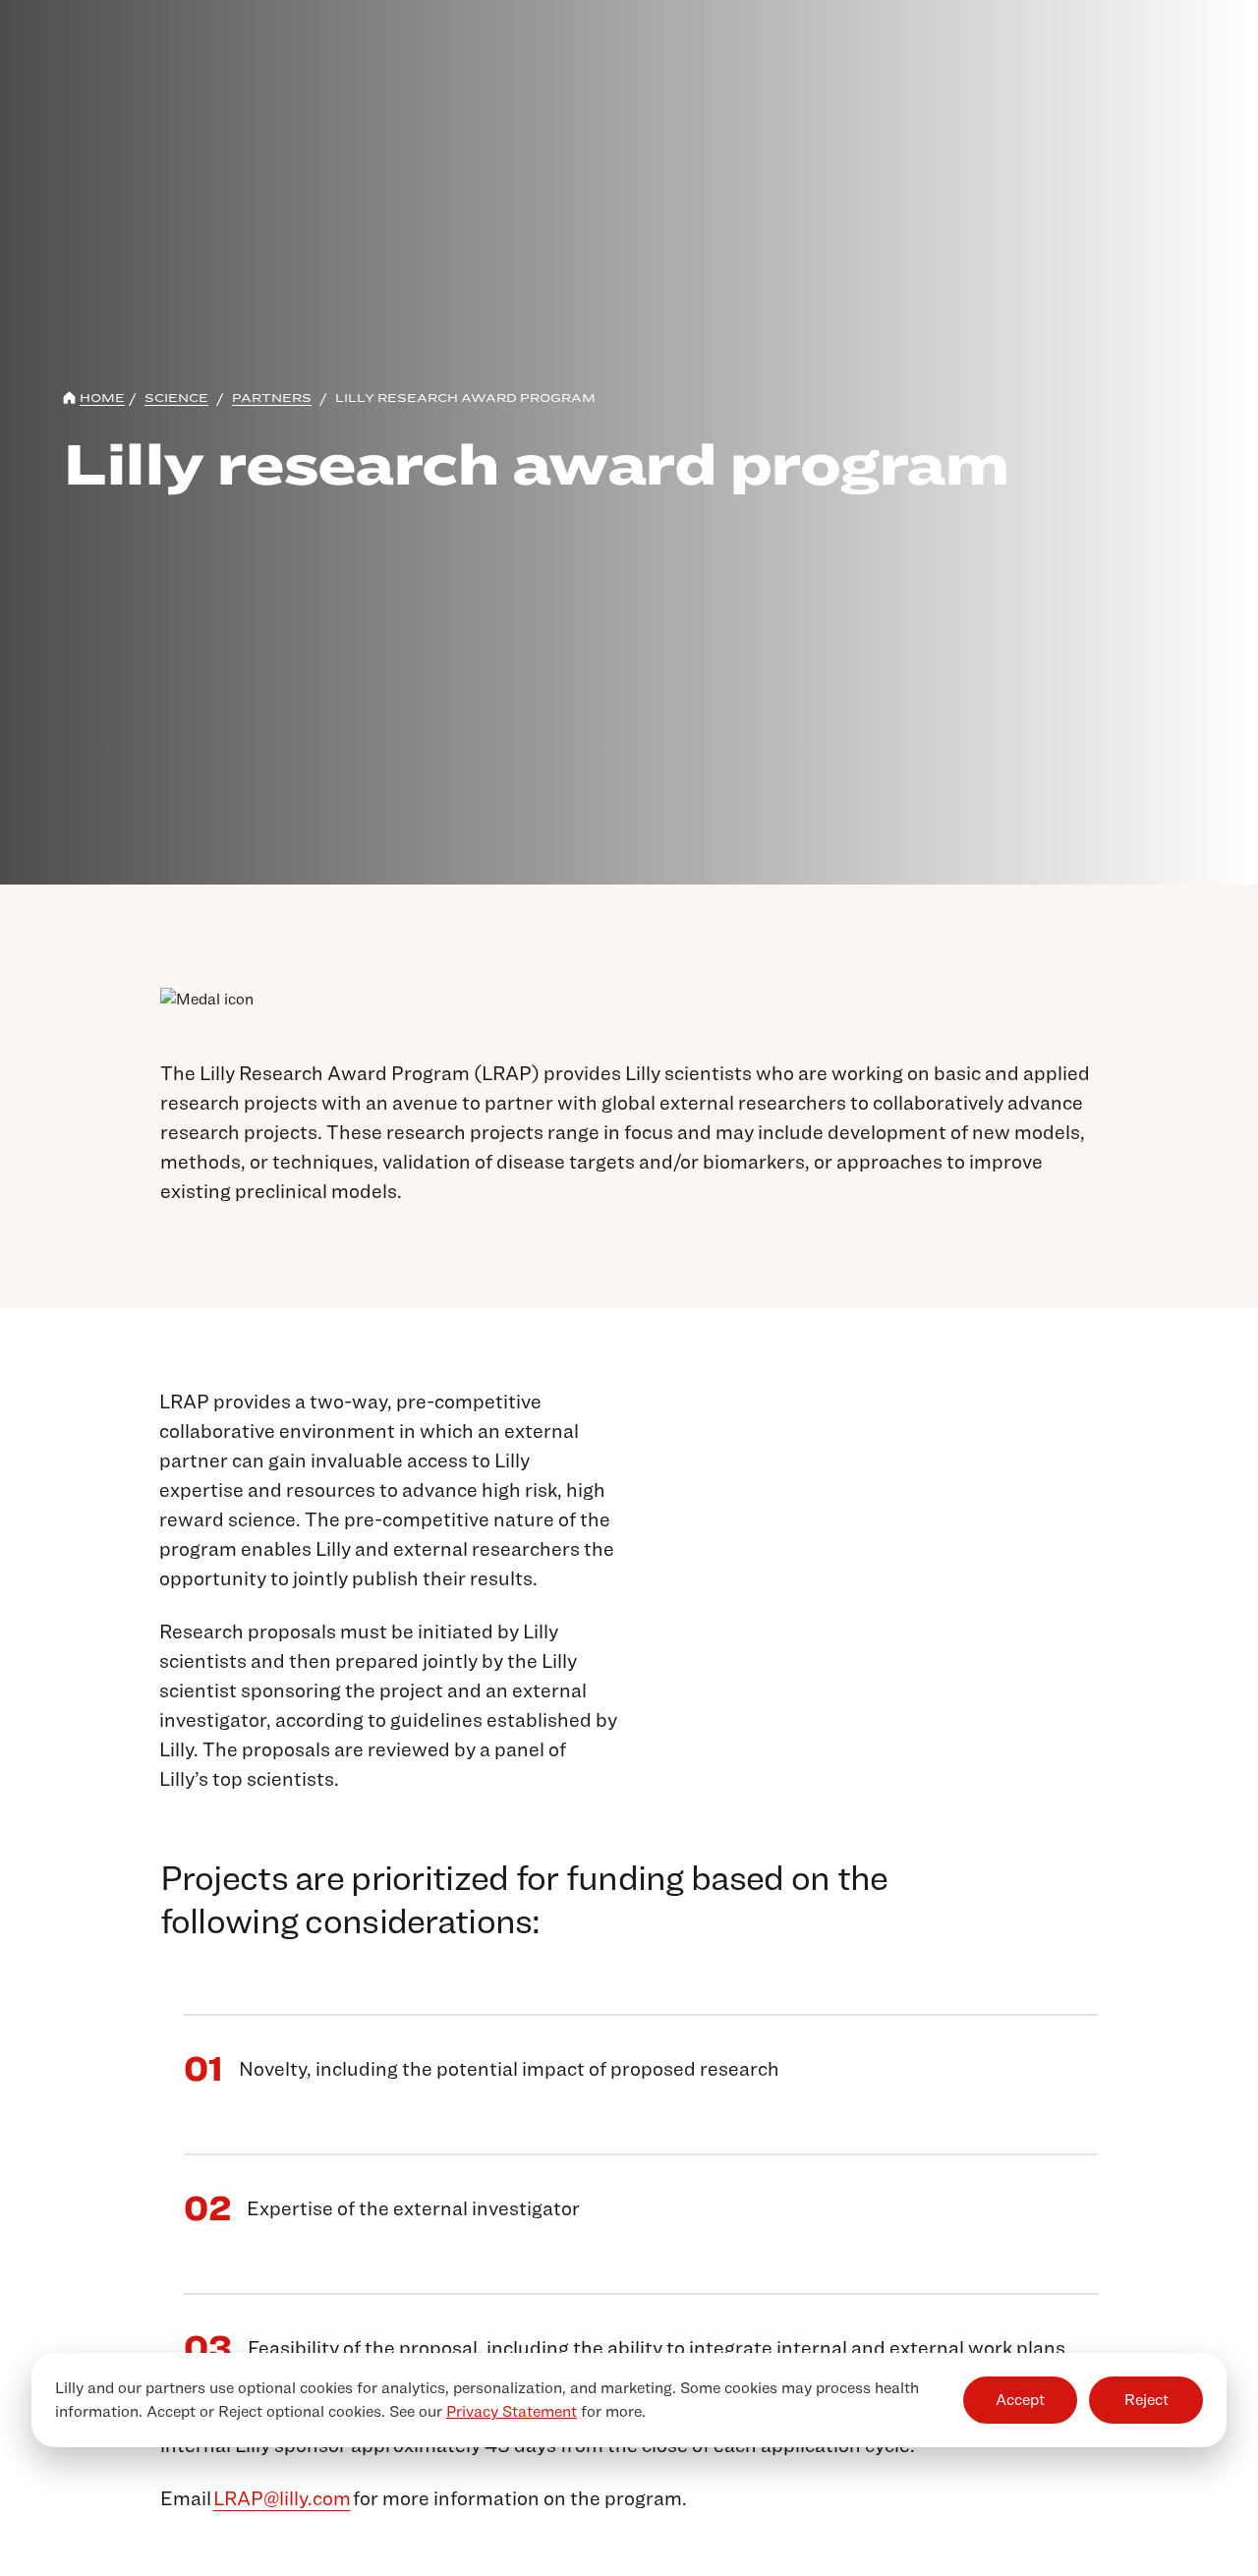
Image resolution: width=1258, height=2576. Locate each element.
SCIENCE (176, 398)
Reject (1146, 2400)
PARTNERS (272, 398)
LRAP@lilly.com (282, 2498)
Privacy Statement (512, 2411)
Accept (1020, 2400)
